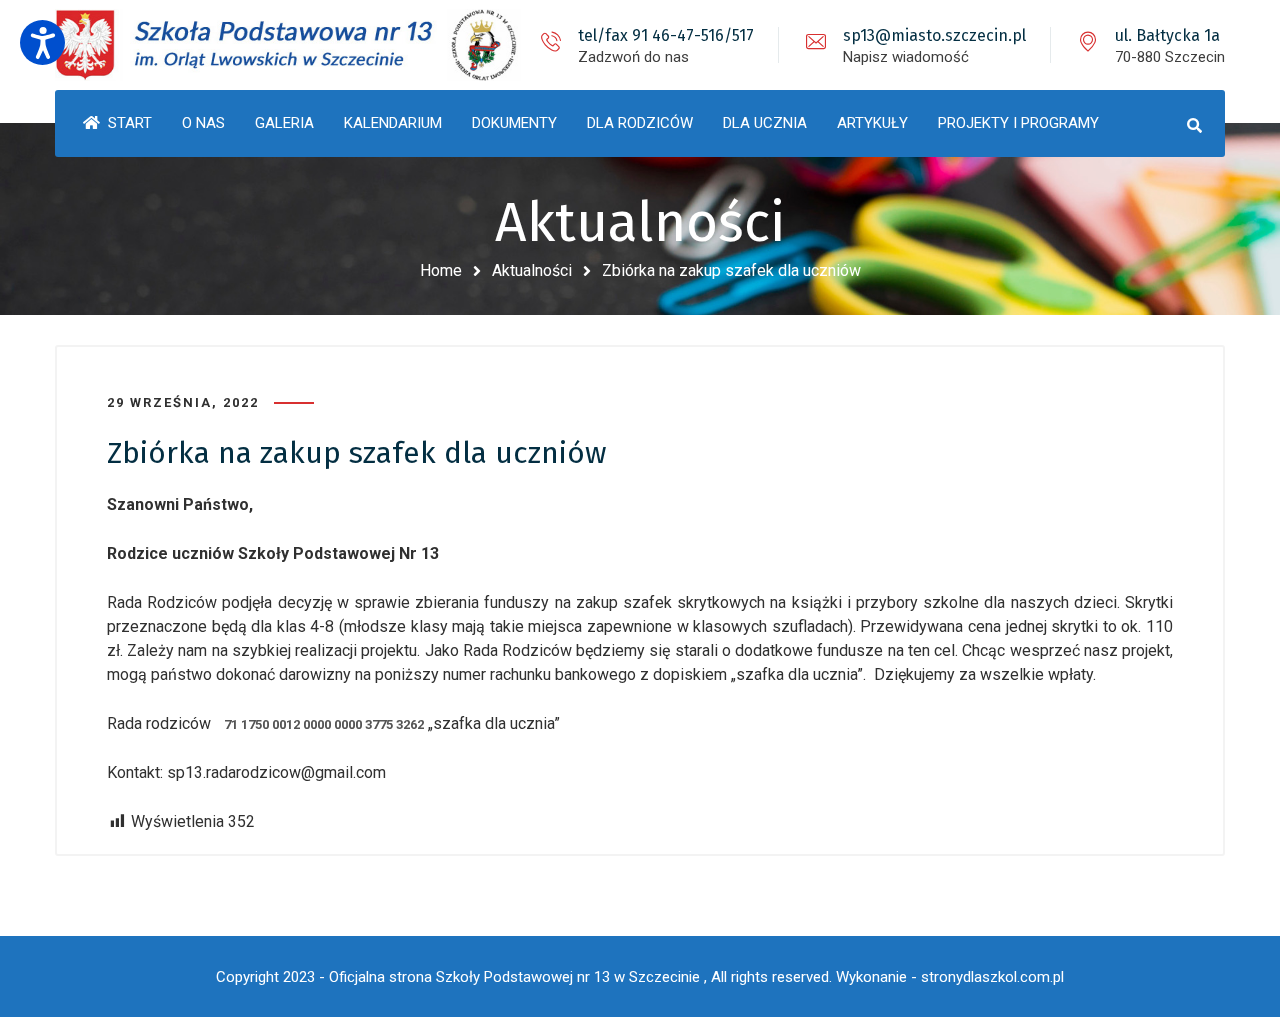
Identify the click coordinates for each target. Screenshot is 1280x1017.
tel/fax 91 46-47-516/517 (666, 35)
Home (441, 270)
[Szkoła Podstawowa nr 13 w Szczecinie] (290, 45)
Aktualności (532, 270)
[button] (42, 42)
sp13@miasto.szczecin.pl (934, 35)
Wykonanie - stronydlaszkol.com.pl (950, 977)
